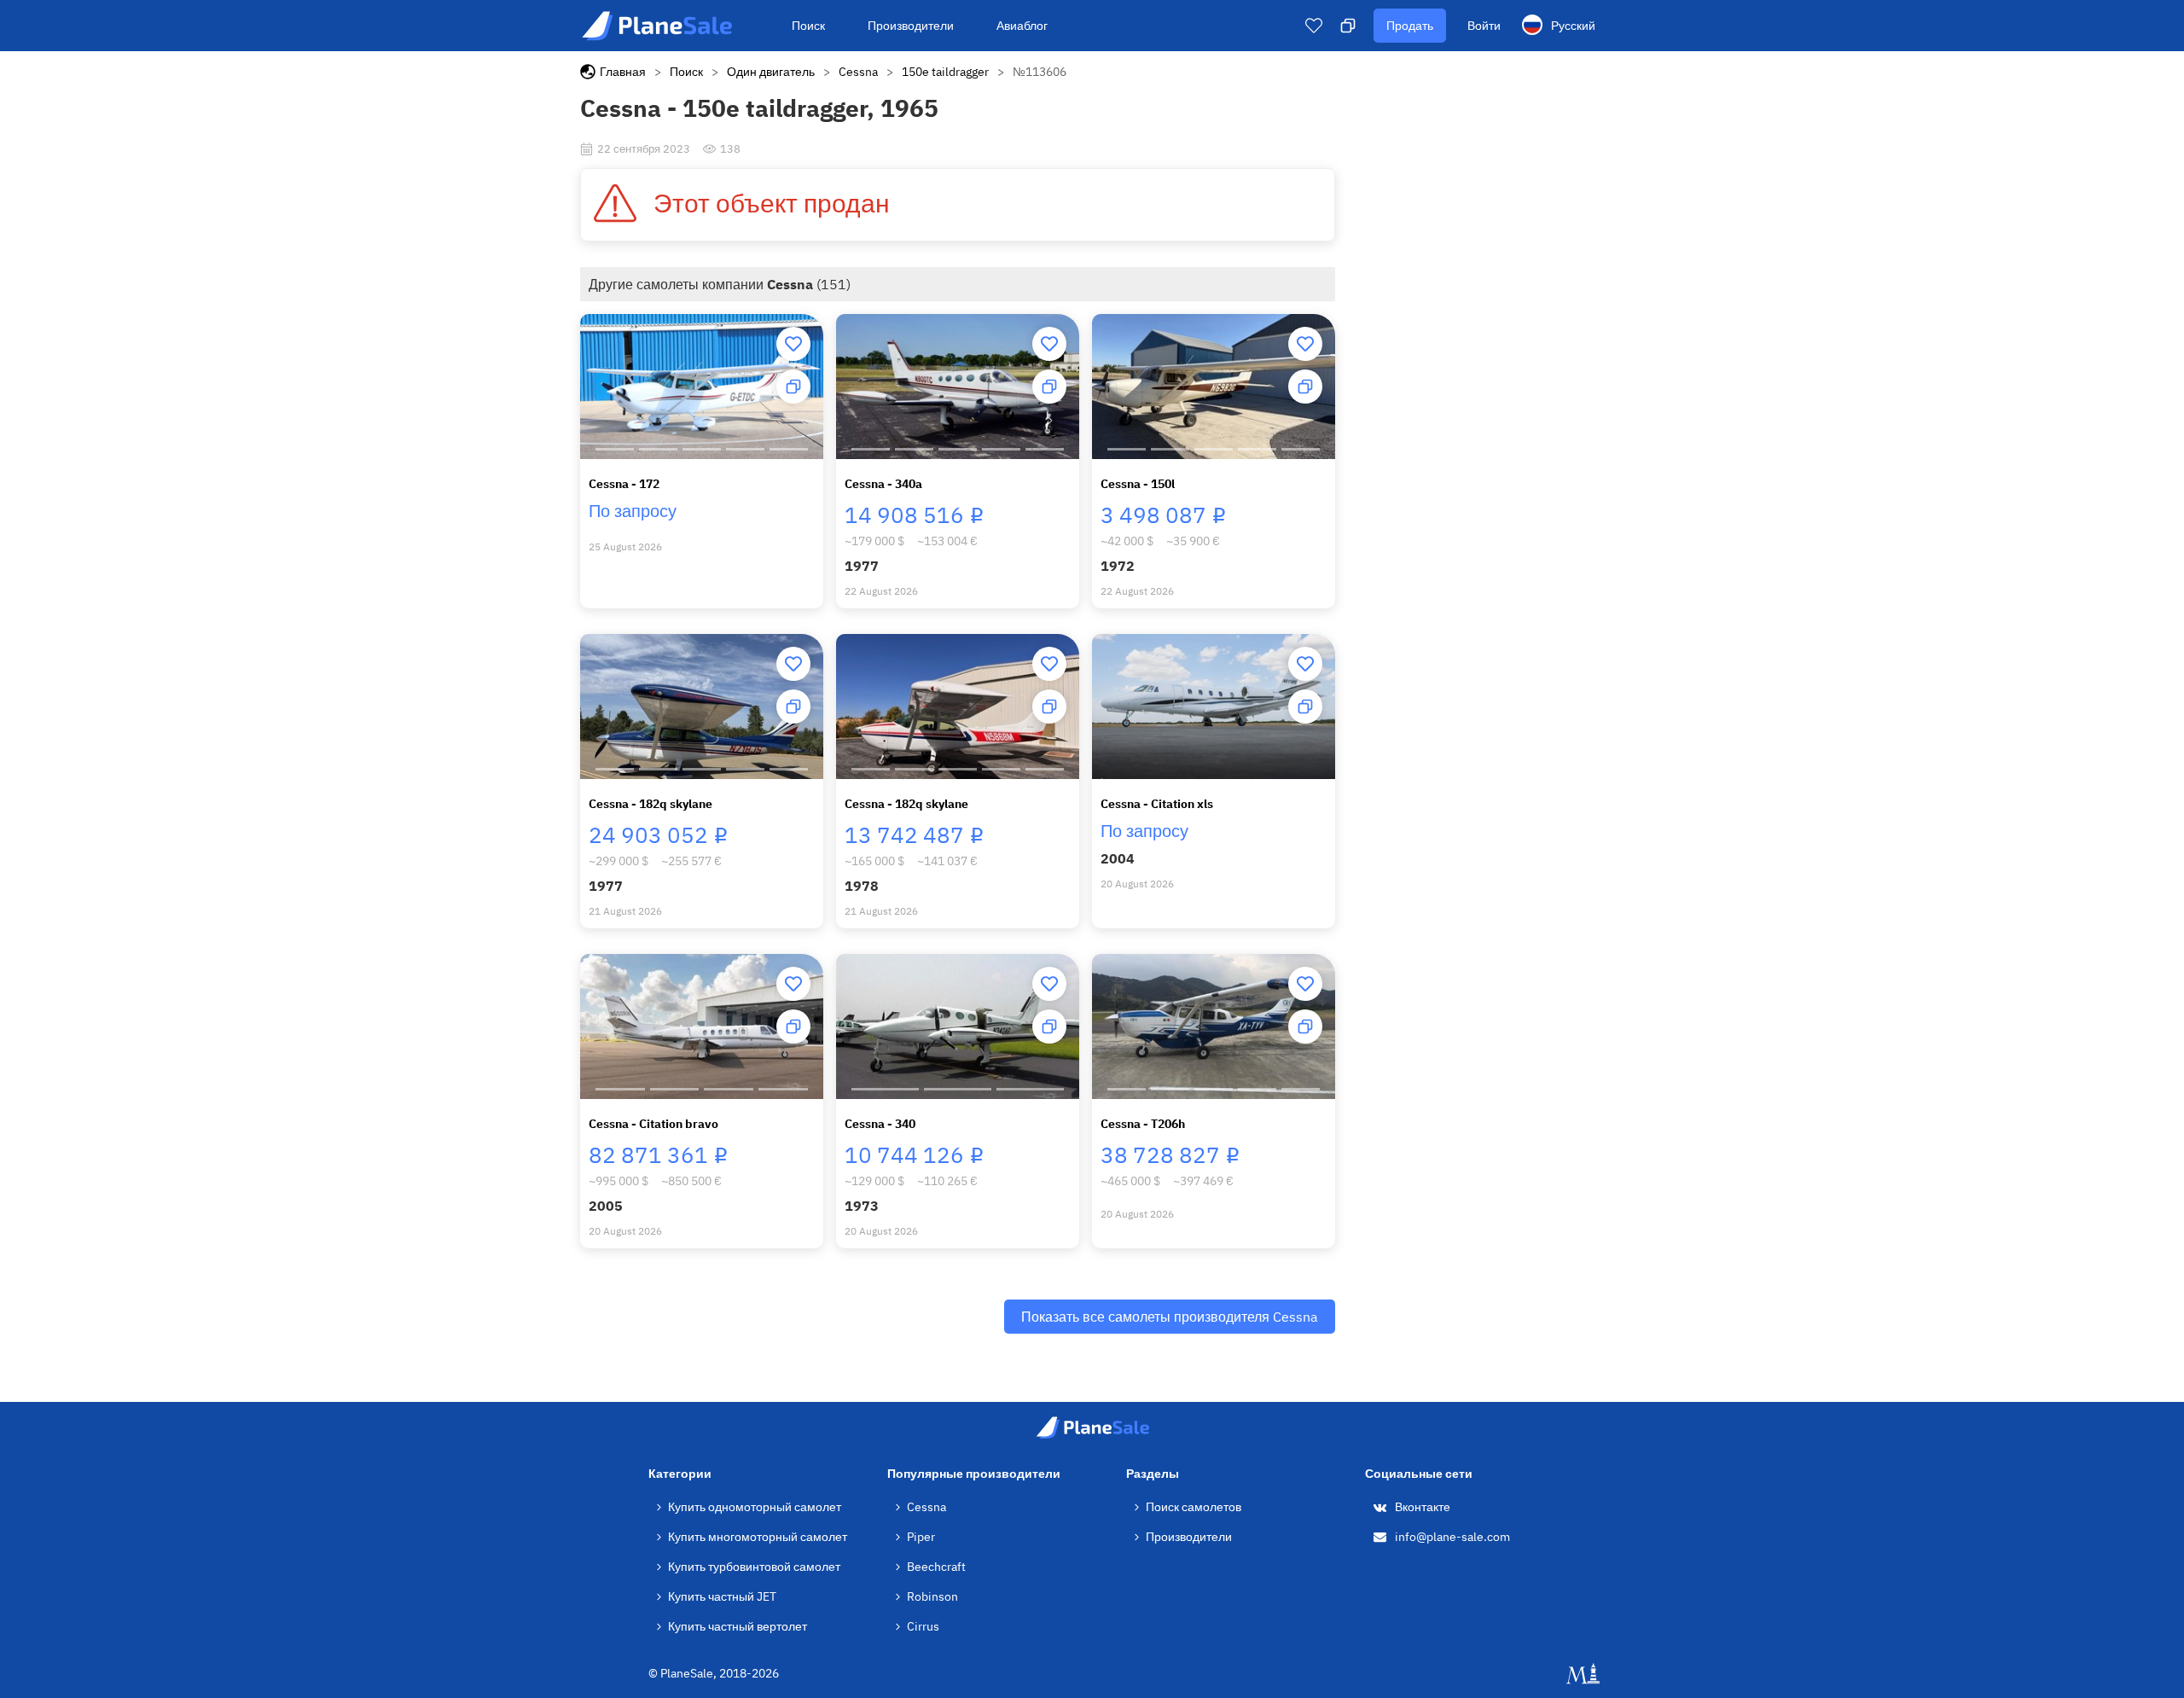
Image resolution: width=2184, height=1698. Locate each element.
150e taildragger (945, 72)
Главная (623, 72)
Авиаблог (1022, 26)
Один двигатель (771, 72)
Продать (1410, 26)
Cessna (858, 72)
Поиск (808, 26)
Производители (911, 26)
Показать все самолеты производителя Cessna (1170, 1317)
